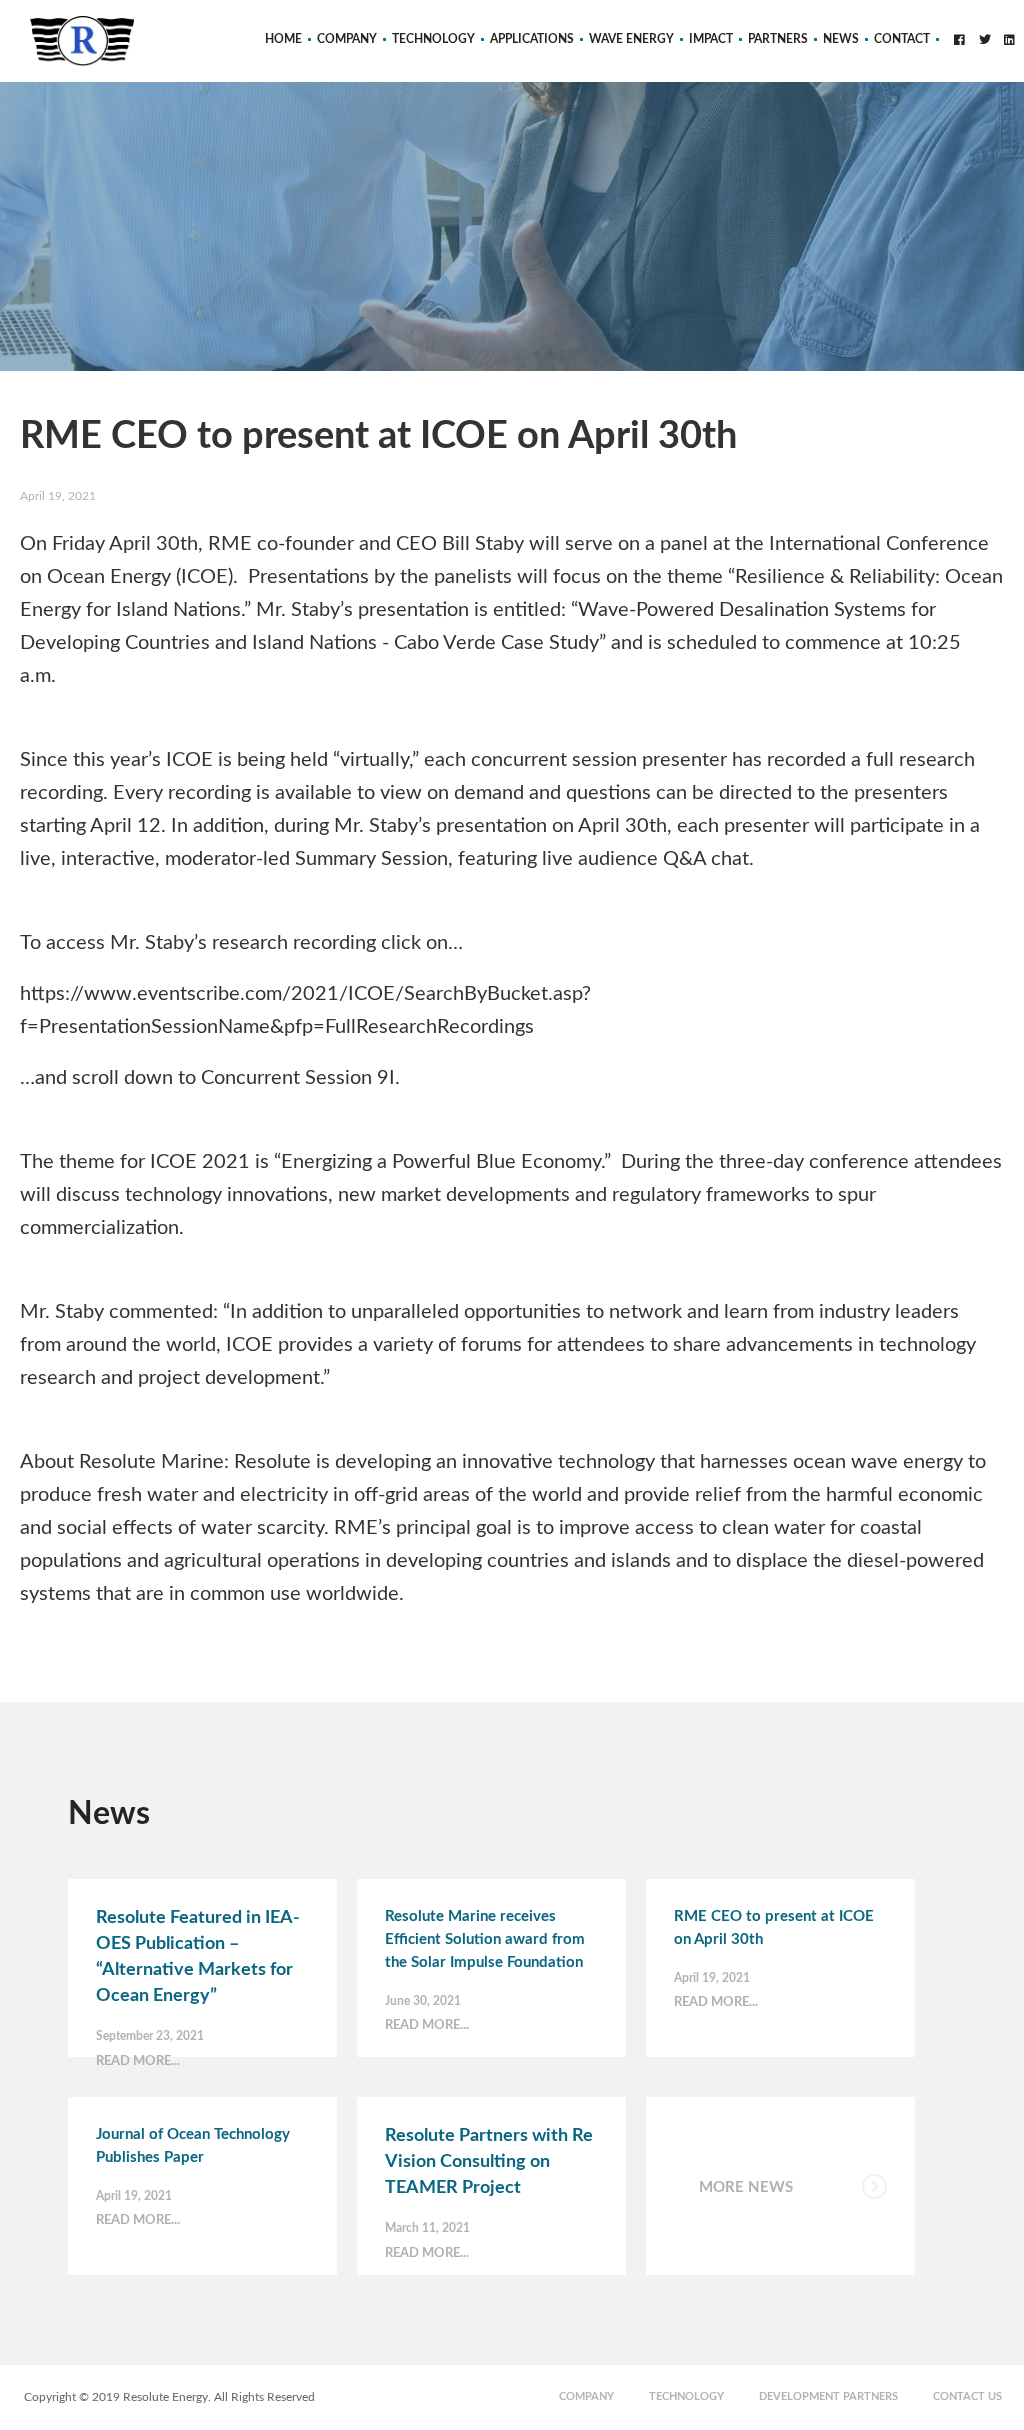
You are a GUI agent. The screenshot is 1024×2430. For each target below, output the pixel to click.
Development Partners (828, 2396)
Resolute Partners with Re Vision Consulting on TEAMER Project (489, 2162)
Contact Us (967, 2396)
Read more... (138, 2061)
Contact (902, 39)
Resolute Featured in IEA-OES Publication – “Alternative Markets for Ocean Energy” (198, 1957)
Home (283, 39)
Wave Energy (631, 39)
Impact (711, 39)
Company (347, 39)
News (841, 39)
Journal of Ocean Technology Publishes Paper (193, 2146)
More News (746, 2187)
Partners (778, 39)
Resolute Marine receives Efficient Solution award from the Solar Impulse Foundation (485, 1939)
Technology (433, 39)
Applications (532, 39)
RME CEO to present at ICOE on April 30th (774, 1928)
